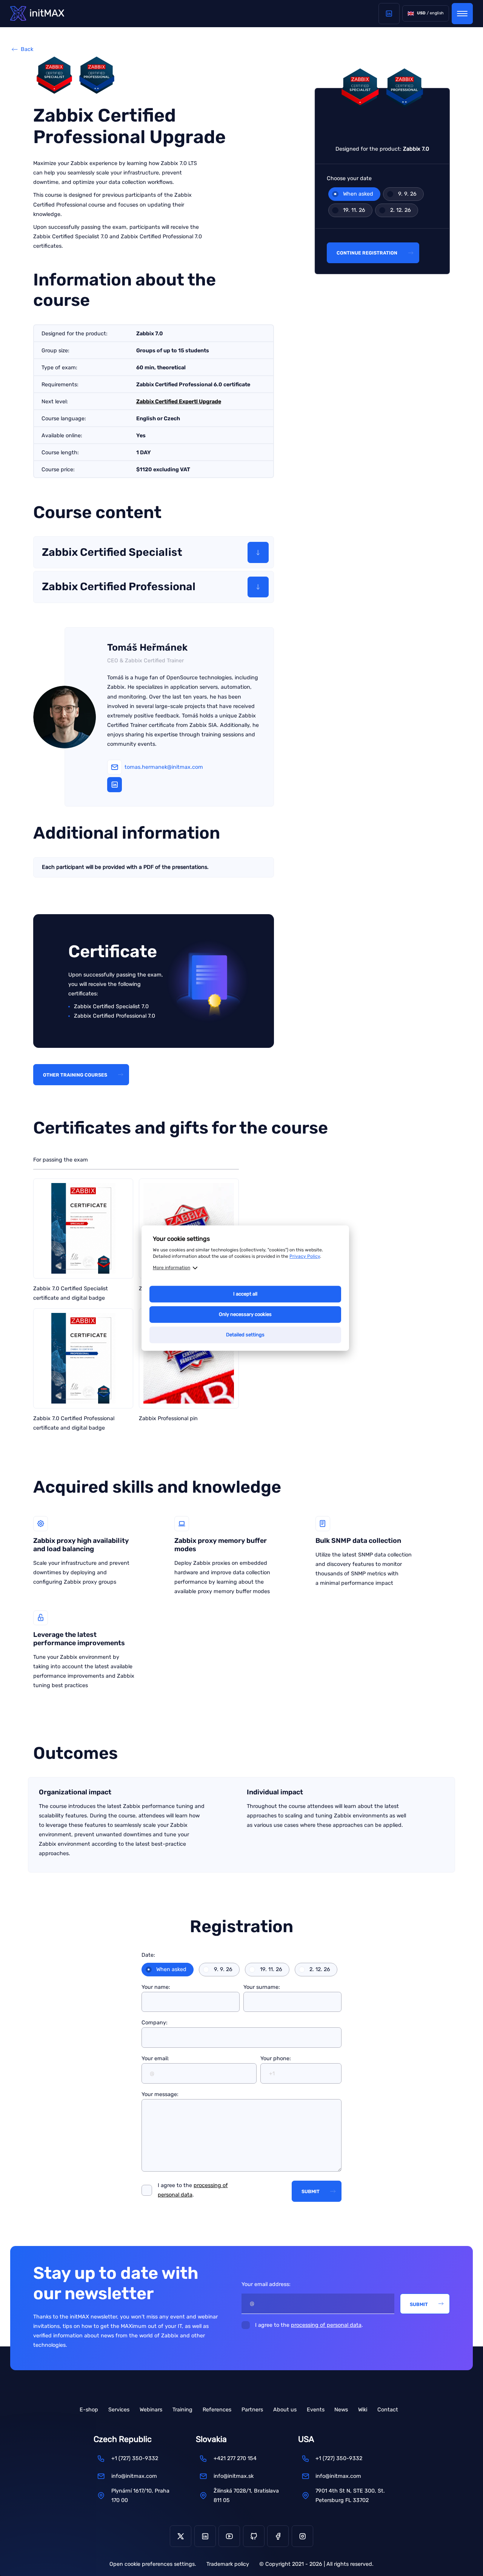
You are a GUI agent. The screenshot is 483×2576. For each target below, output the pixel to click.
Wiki (363, 2410)
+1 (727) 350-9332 (135, 2458)
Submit (311, 2191)
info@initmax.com (134, 2476)
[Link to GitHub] (254, 2536)
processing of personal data (326, 2325)
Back (27, 49)
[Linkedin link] (389, 14)
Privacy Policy (305, 1256)
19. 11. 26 (354, 210)
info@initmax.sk (234, 2476)
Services (119, 2410)
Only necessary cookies (245, 1314)
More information (172, 1268)
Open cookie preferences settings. (153, 2564)
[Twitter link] (181, 2536)
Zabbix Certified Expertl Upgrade (179, 402)
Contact (388, 2410)
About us (285, 2410)
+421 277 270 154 (235, 2458)
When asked (358, 194)
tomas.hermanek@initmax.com (164, 767)
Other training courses (75, 1075)
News (341, 2410)
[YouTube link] (229, 2536)
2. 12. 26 (401, 210)
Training (182, 2410)
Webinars (151, 2410)
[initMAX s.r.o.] (37, 13)
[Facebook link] (278, 2536)
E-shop (89, 2410)
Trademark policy (228, 2564)
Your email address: (266, 2284)
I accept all (245, 1294)
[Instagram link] (302, 2536)
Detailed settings (245, 1335)
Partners (252, 2410)
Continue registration (367, 253)
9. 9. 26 (407, 194)
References (217, 2410)
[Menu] (462, 14)
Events (316, 2410)
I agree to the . (193, 2190)
